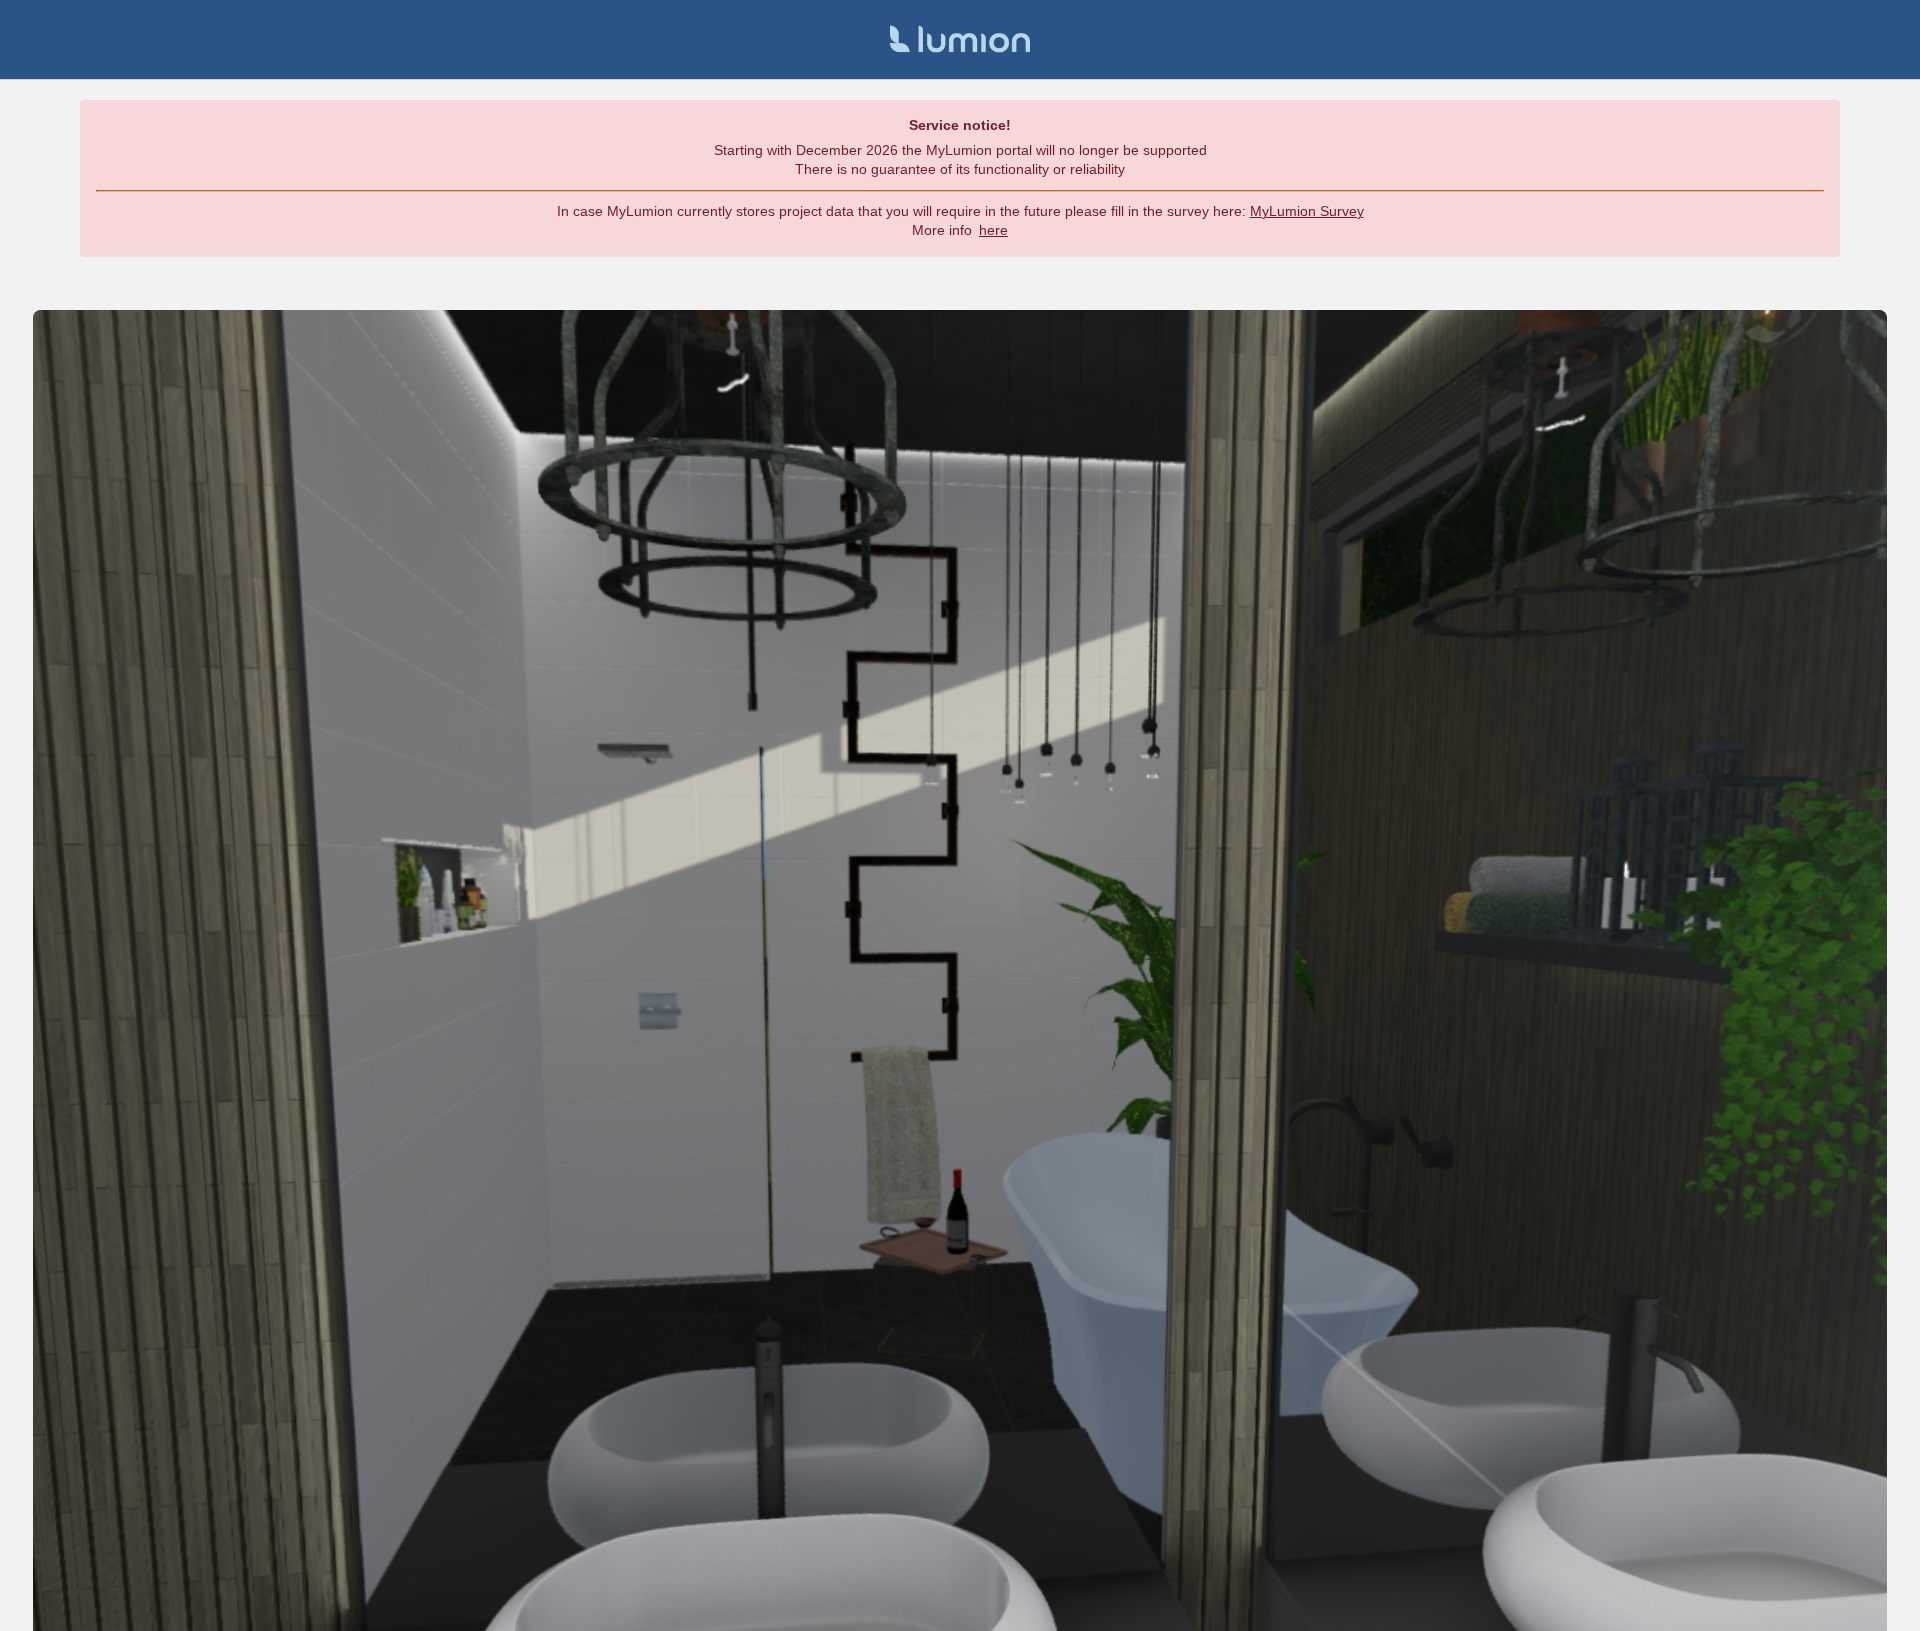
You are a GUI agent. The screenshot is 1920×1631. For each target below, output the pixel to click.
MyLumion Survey (1307, 211)
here (993, 230)
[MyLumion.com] (960, 39)
